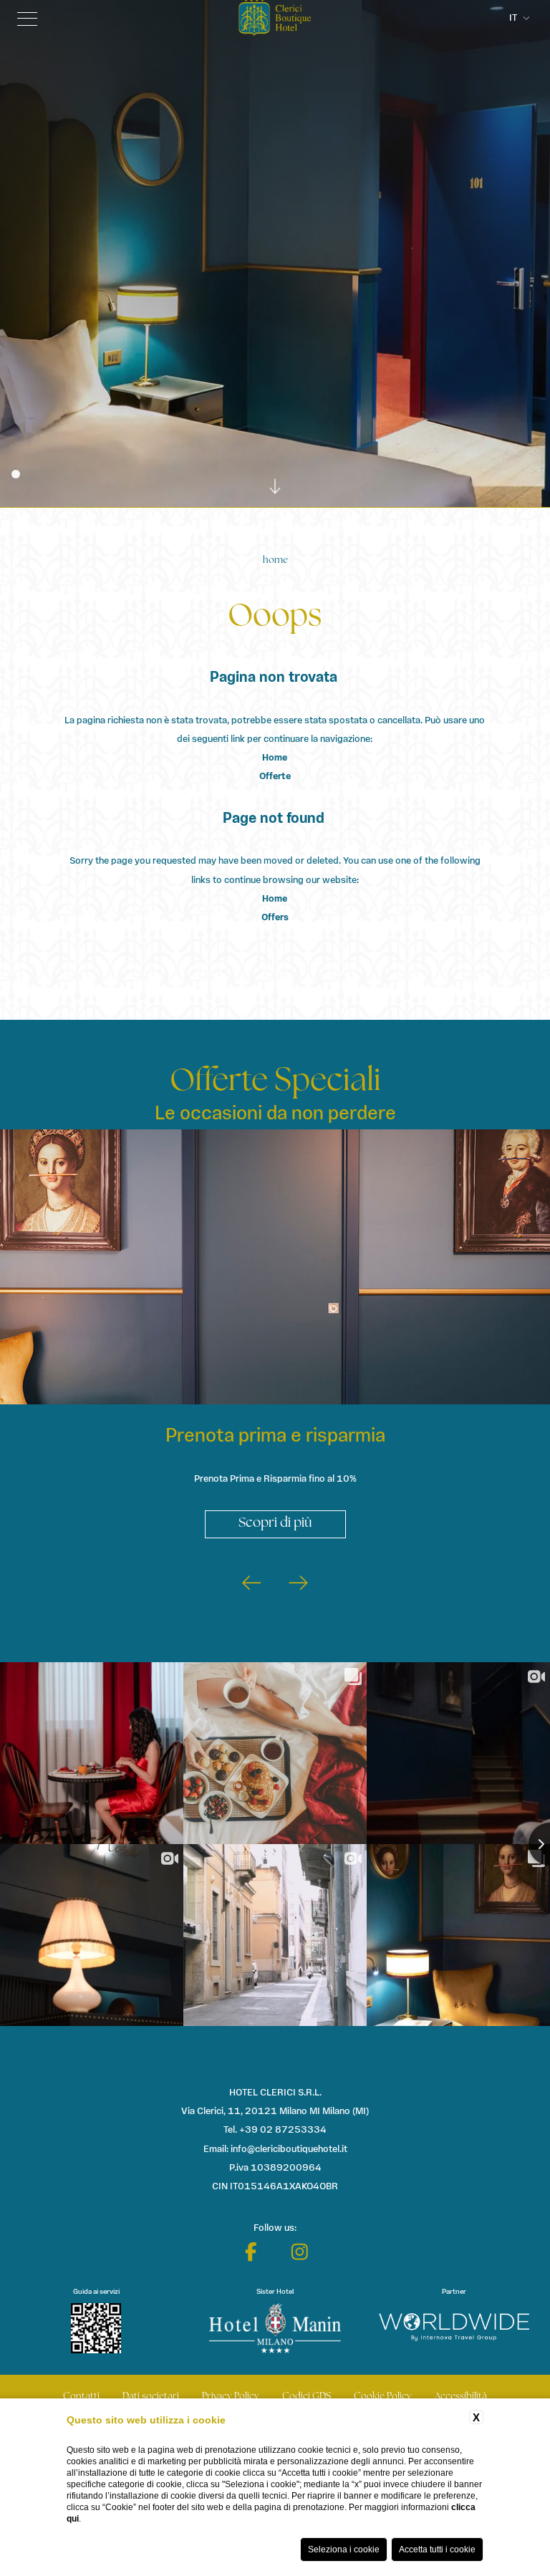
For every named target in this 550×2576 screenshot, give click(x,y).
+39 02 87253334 (283, 2130)
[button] (252, 1586)
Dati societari (151, 2397)
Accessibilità (461, 2397)
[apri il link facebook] (251, 2252)
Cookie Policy (383, 2397)
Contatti (81, 2397)
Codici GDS (307, 2397)
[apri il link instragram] (300, 2252)
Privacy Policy (231, 2397)
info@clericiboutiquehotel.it (289, 2150)
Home (275, 560)
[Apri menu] (27, 19)
